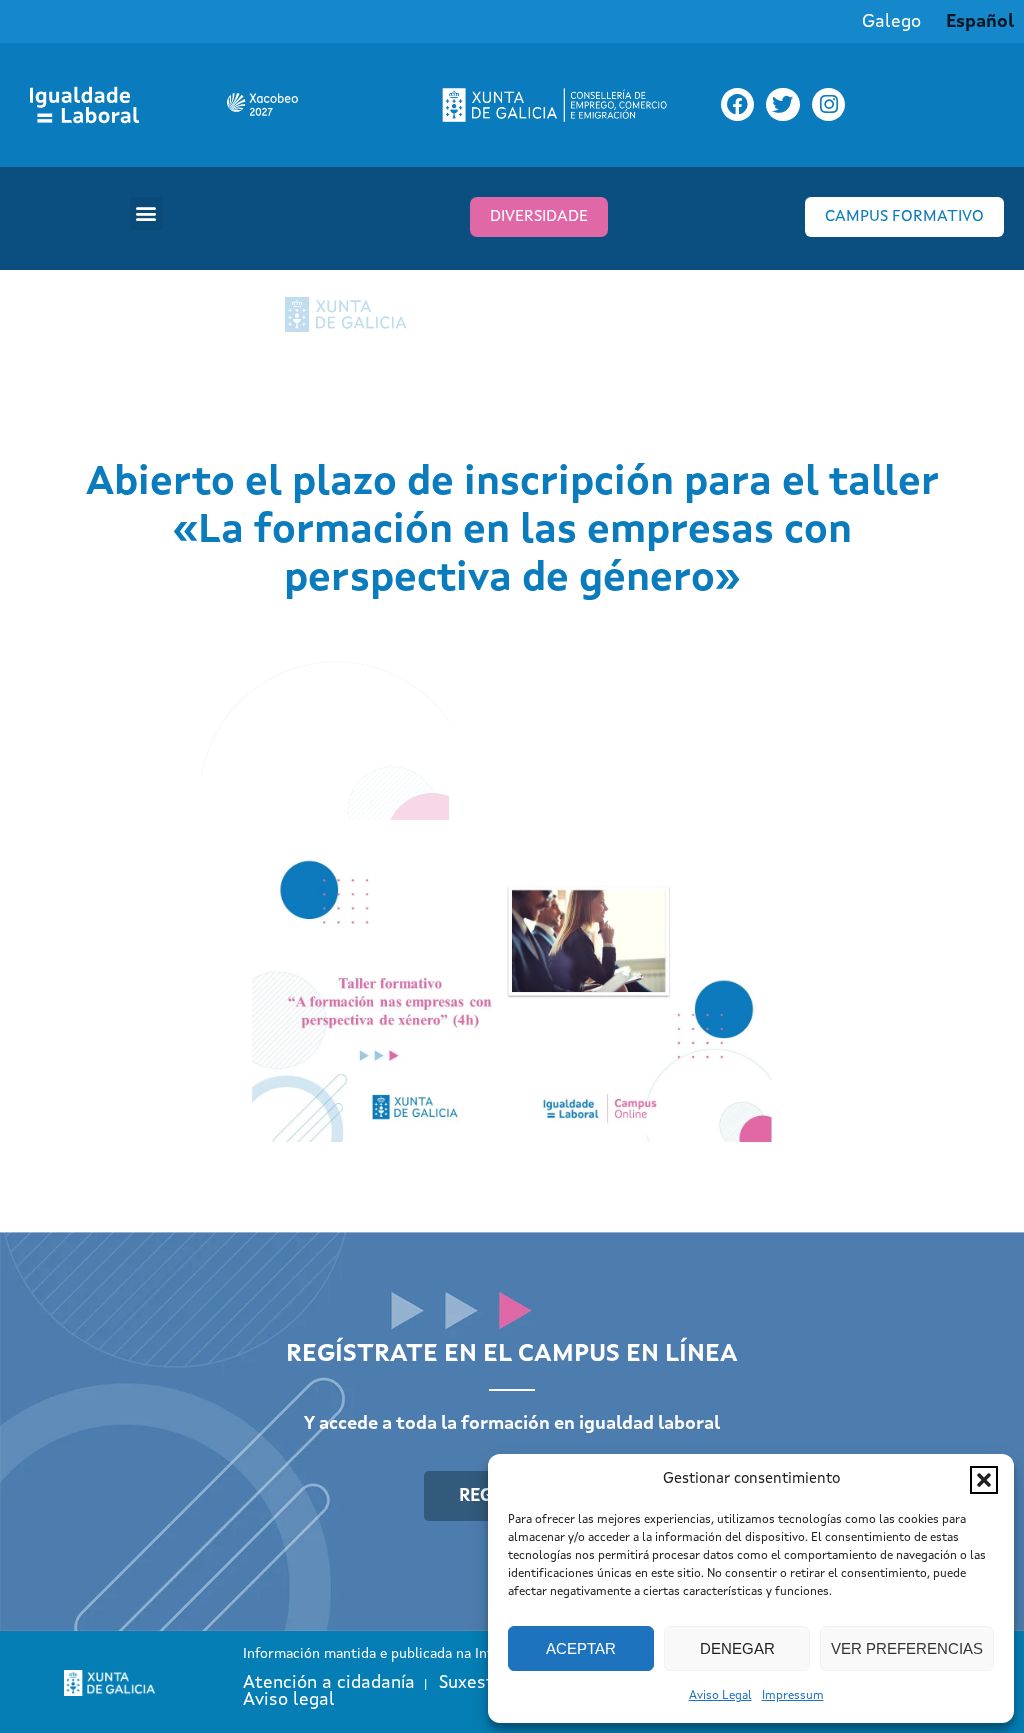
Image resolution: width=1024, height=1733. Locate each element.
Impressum (793, 1696)
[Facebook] (738, 105)
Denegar (737, 1648)
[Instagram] (829, 105)
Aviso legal (289, 1700)
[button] (984, 1480)
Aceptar (581, 1648)
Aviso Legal (720, 1696)
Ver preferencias (907, 1648)
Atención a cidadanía (329, 1683)
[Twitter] (783, 105)
